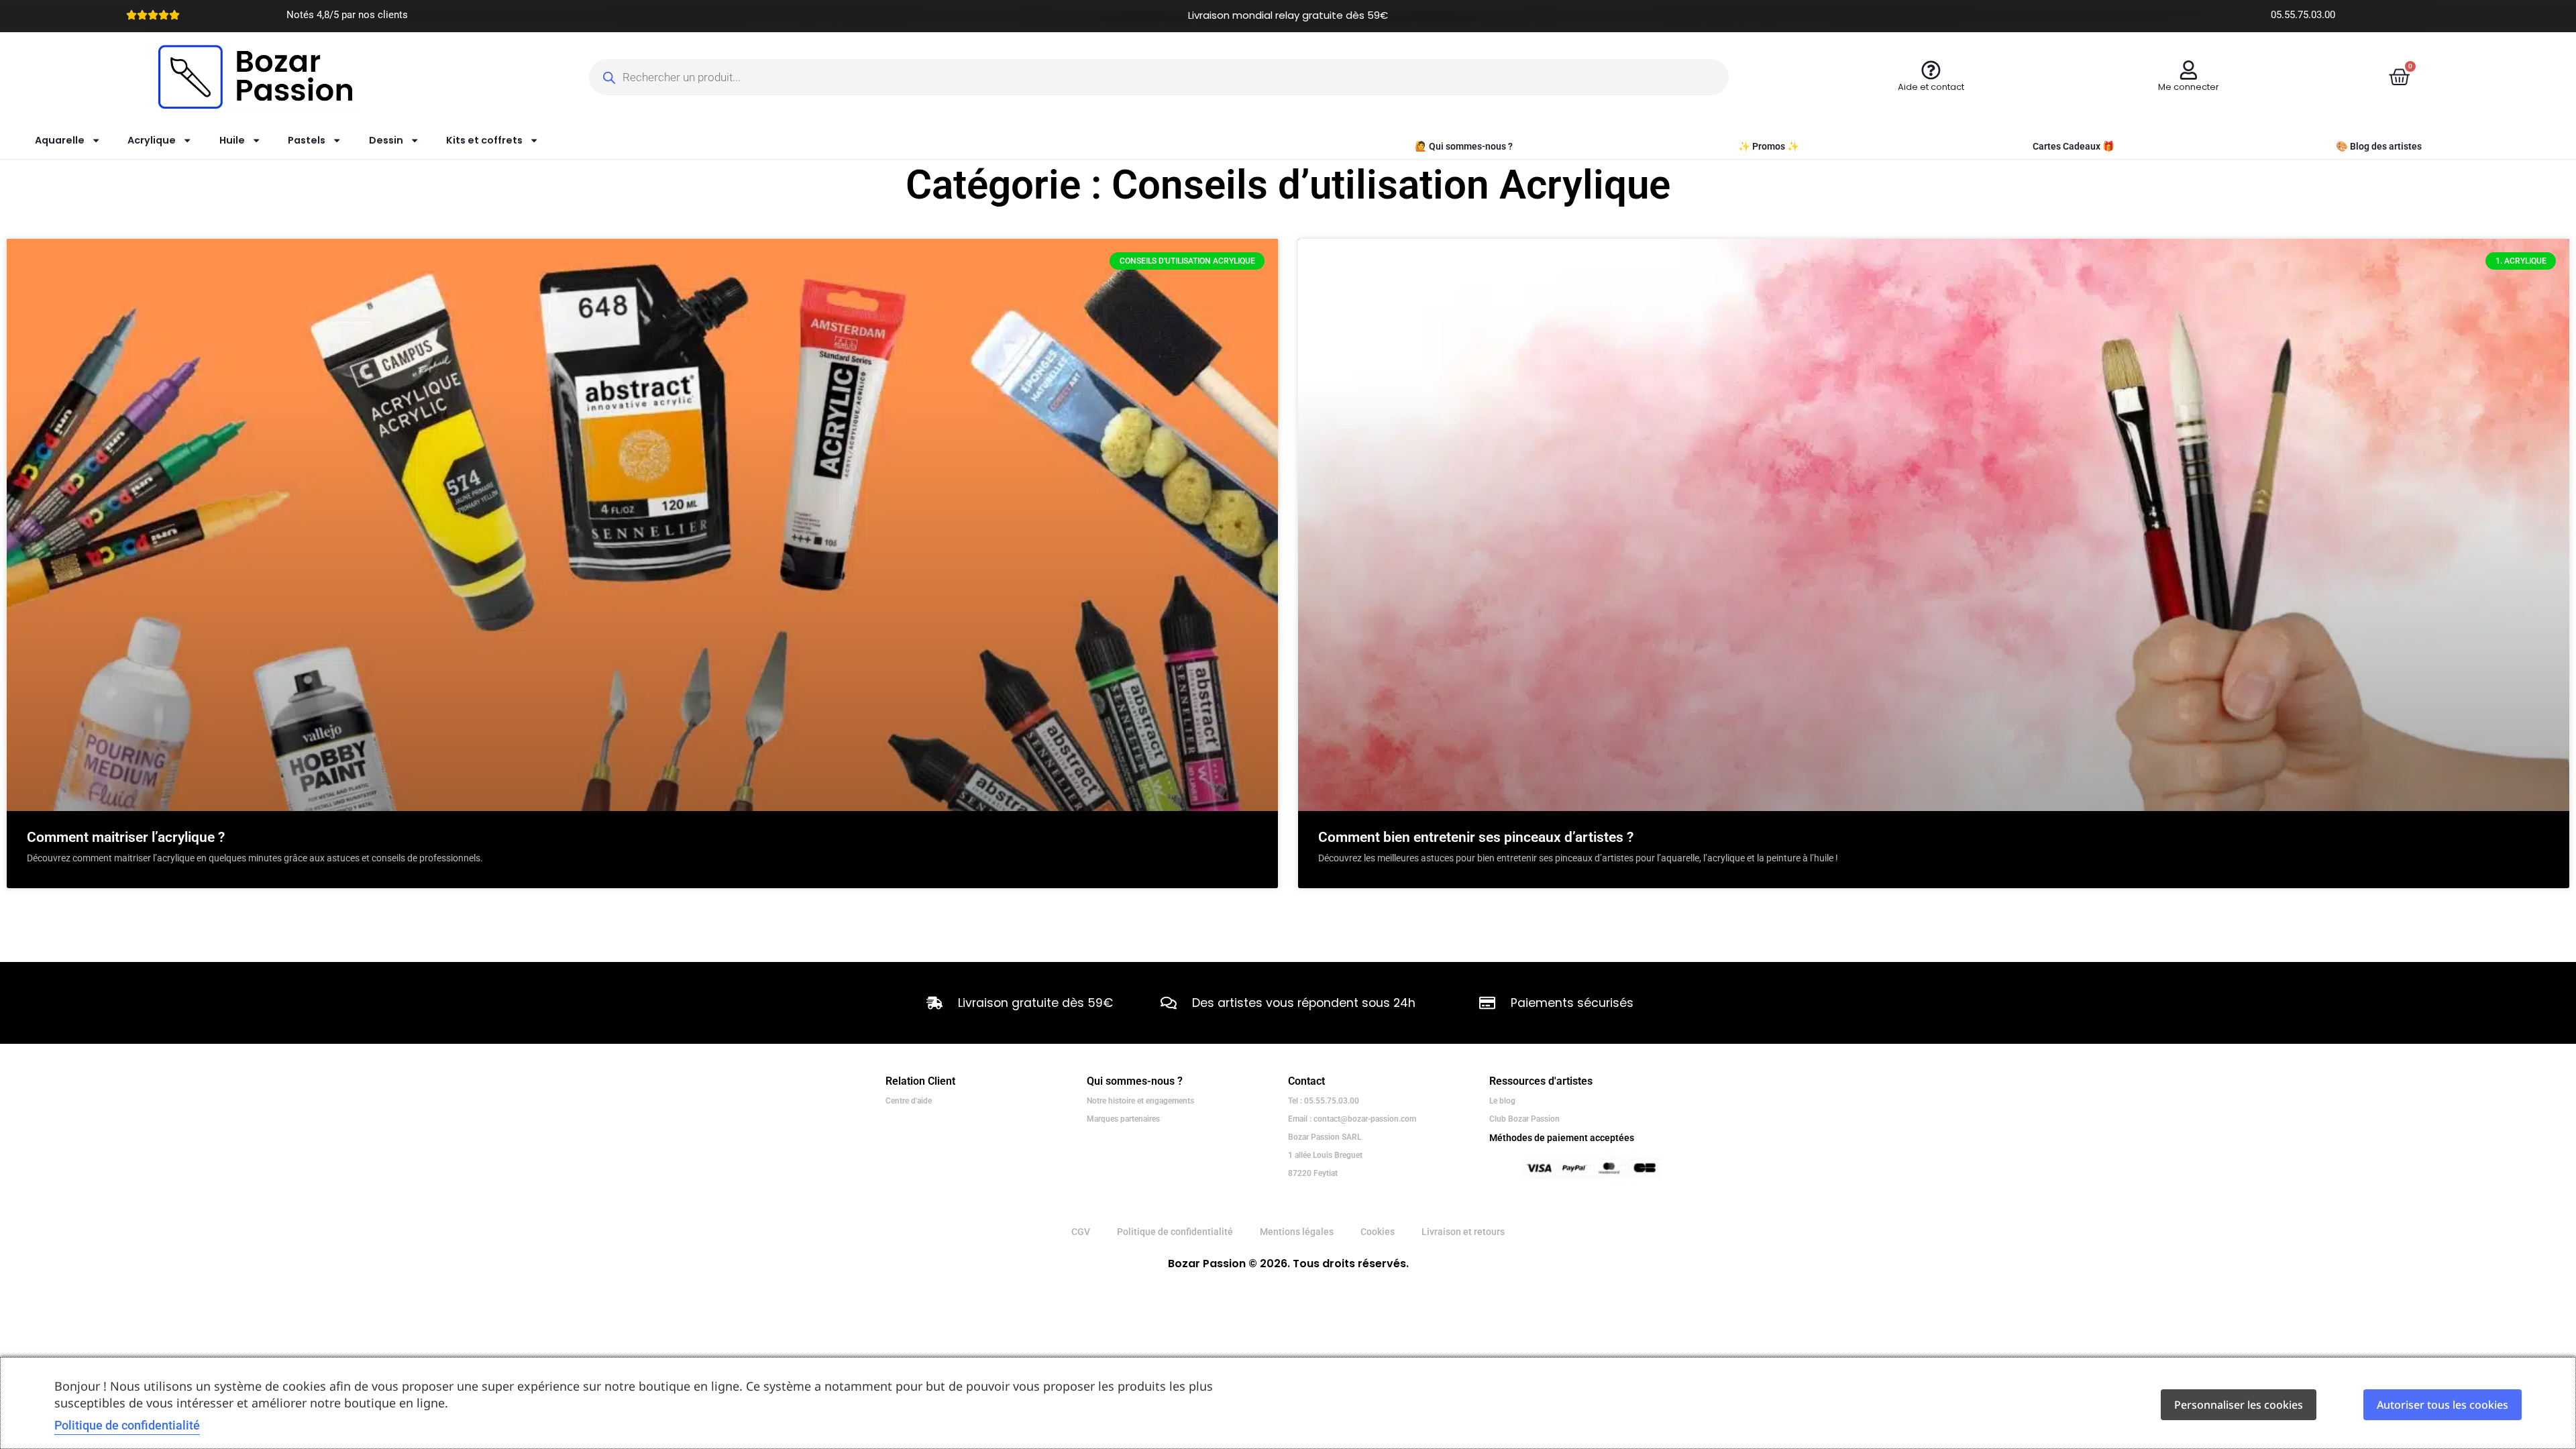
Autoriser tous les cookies (2443, 1405)
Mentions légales (1297, 1232)
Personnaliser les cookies (2239, 1405)
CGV (1081, 1232)
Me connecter (2189, 87)
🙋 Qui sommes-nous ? (1464, 147)
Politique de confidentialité (1175, 1232)
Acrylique (152, 140)
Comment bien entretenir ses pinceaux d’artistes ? (1476, 837)
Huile (232, 140)
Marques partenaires (1123, 1119)
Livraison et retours (1463, 1232)
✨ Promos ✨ (1769, 147)
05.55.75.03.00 (2303, 15)
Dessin (386, 140)
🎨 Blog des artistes (2379, 147)
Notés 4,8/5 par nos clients (347, 15)
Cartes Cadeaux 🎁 (2074, 147)
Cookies (1378, 1232)
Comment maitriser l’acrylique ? (126, 837)
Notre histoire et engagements (1140, 1101)
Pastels (307, 140)
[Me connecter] (2189, 70)
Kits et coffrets (484, 140)
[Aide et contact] (1931, 70)
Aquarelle (60, 140)
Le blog (1502, 1101)
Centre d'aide (909, 1101)
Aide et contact (1931, 87)
